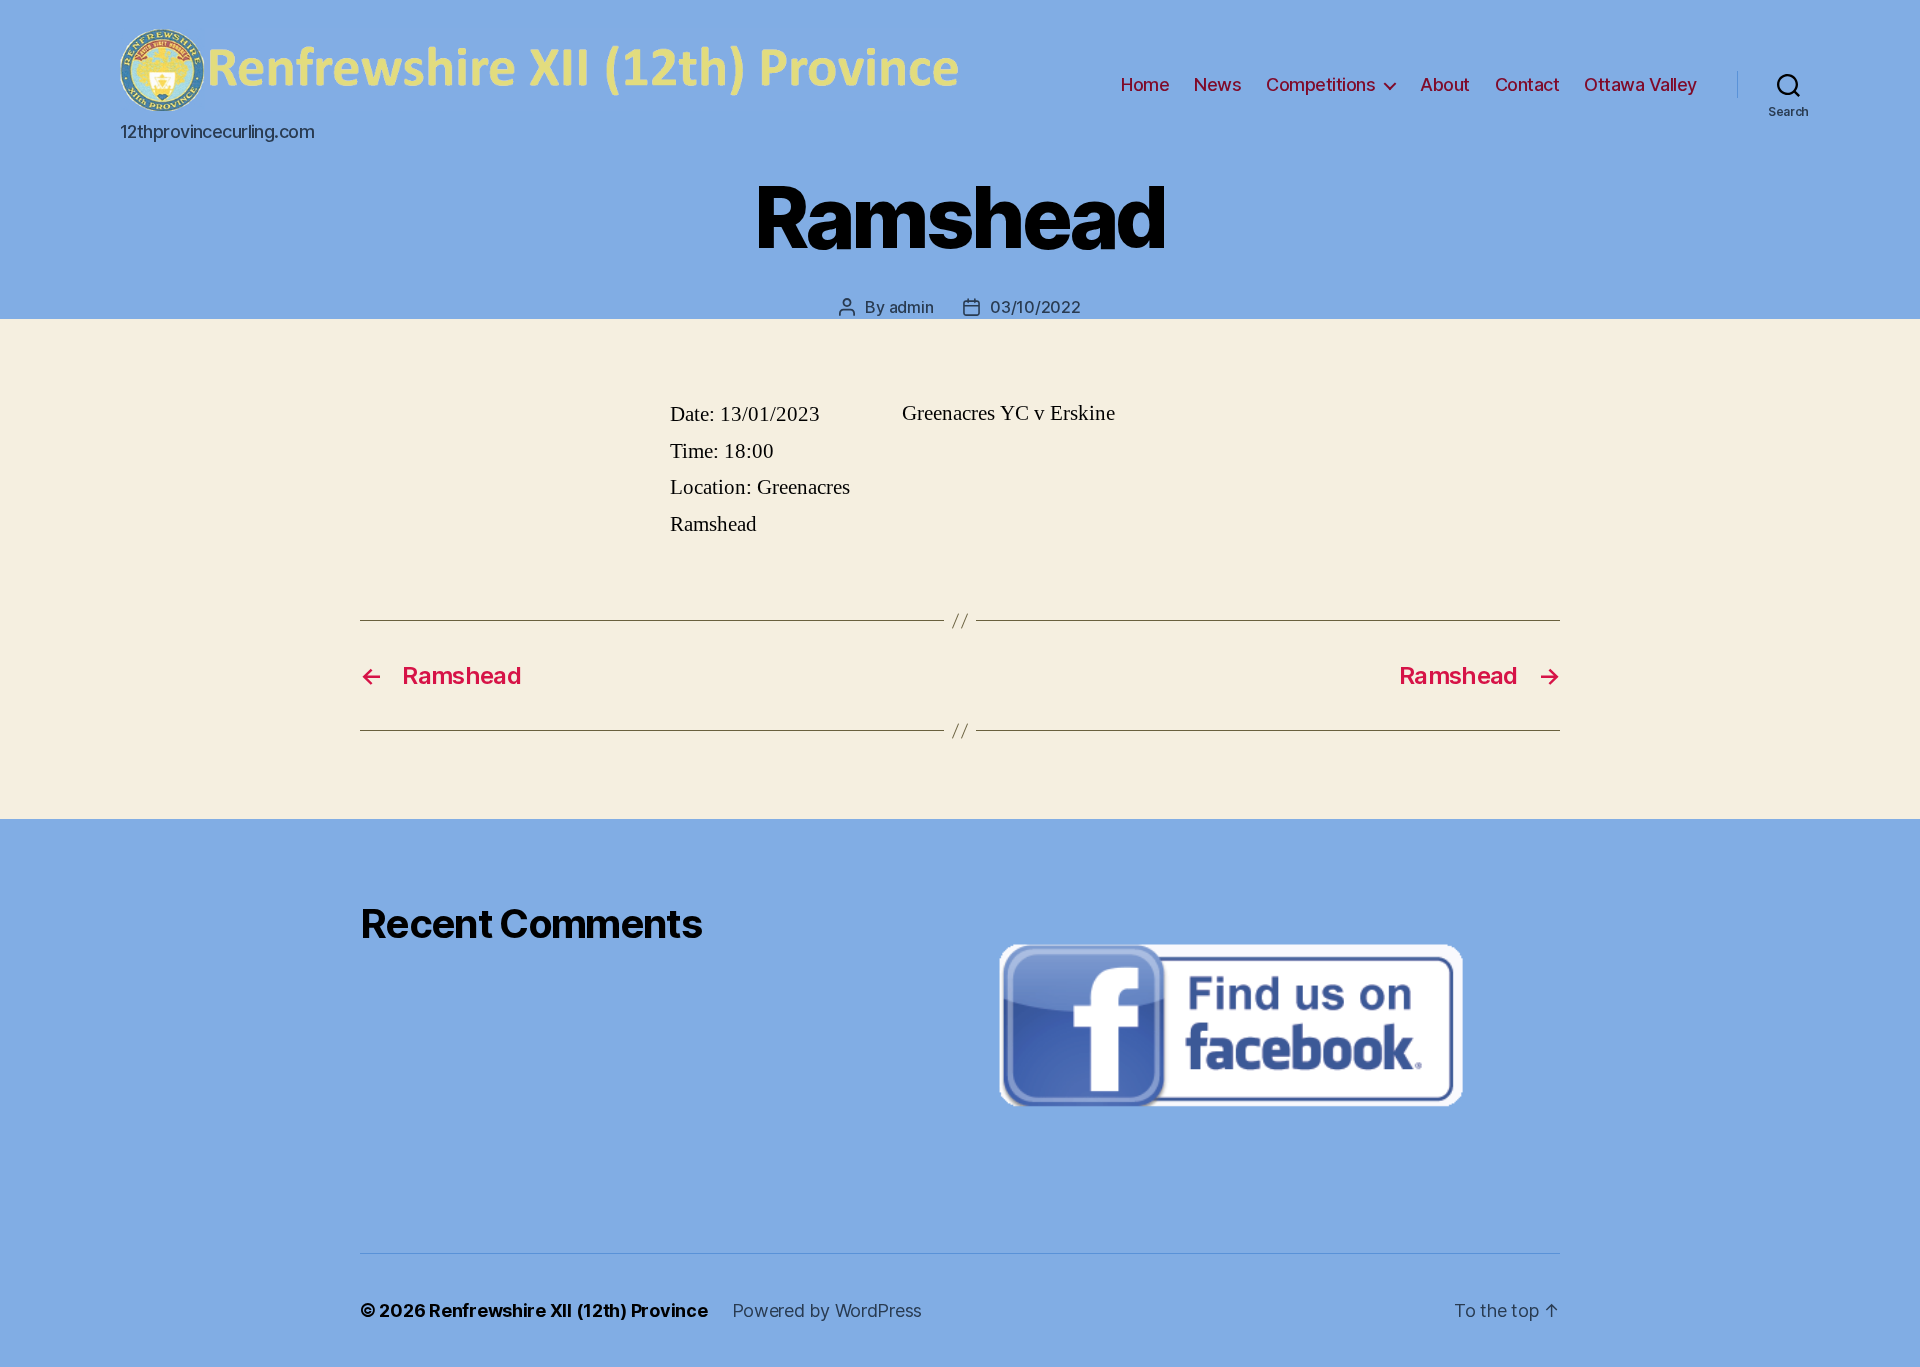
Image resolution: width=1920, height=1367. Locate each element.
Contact (1527, 84)
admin (911, 307)
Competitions (1320, 84)
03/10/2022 (1035, 307)
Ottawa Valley (1640, 84)
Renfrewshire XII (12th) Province (568, 1310)
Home (1145, 84)
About (1445, 84)
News (1217, 84)
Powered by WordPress (827, 1310)
